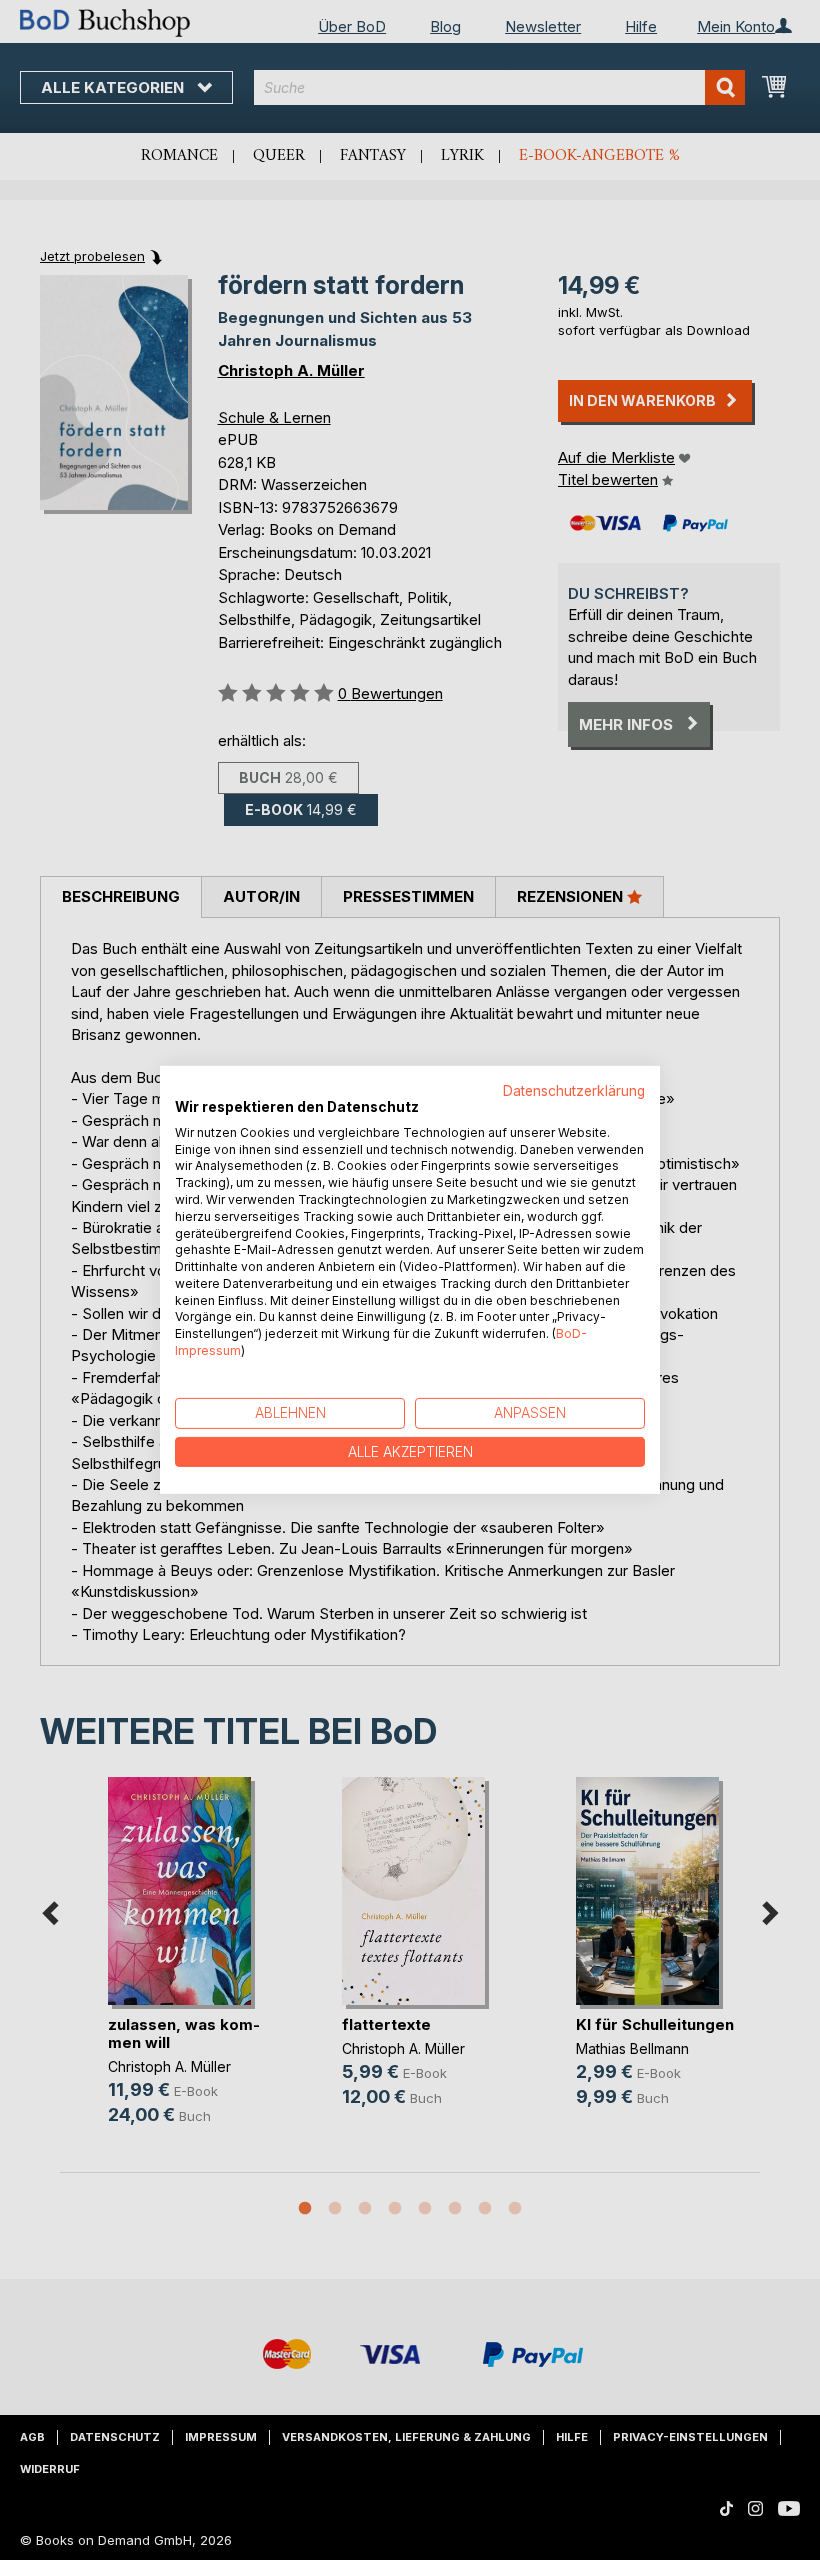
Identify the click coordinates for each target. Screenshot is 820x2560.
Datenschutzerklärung (574, 1091)
